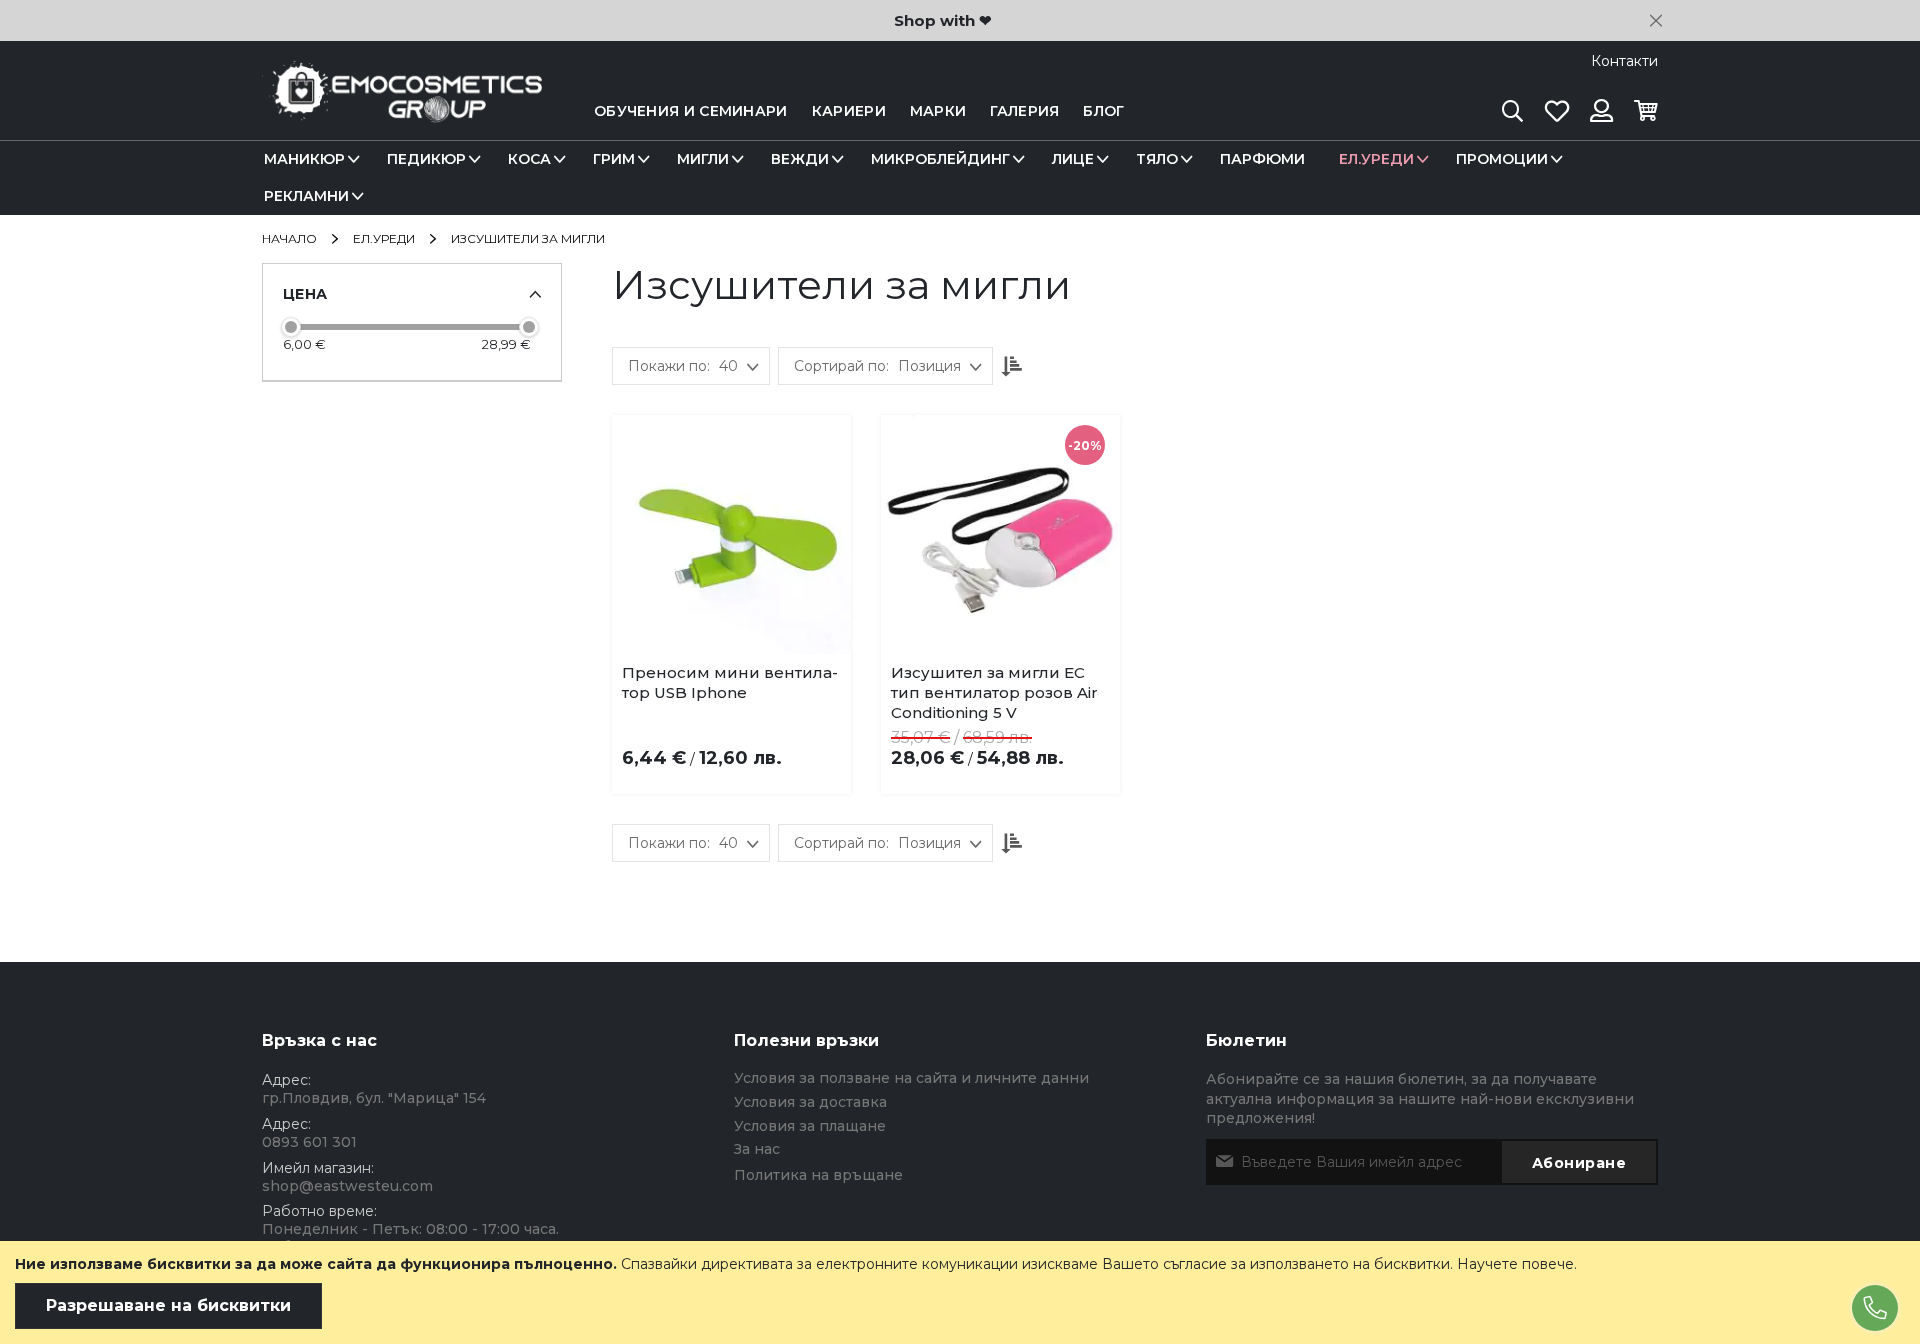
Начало (291, 238)
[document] (960, 1292)
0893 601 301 (309, 1142)
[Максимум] (529, 327)
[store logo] (402, 111)
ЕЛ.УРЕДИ (385, 238)
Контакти (1624, 61)
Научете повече (1515, 1264)
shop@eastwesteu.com (347, 1186)
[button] (737, 678)
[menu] (960, 178)
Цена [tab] (305, 294)
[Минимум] (291, 327)
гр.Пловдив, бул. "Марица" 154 (374, 1098)
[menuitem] (308, 159)
